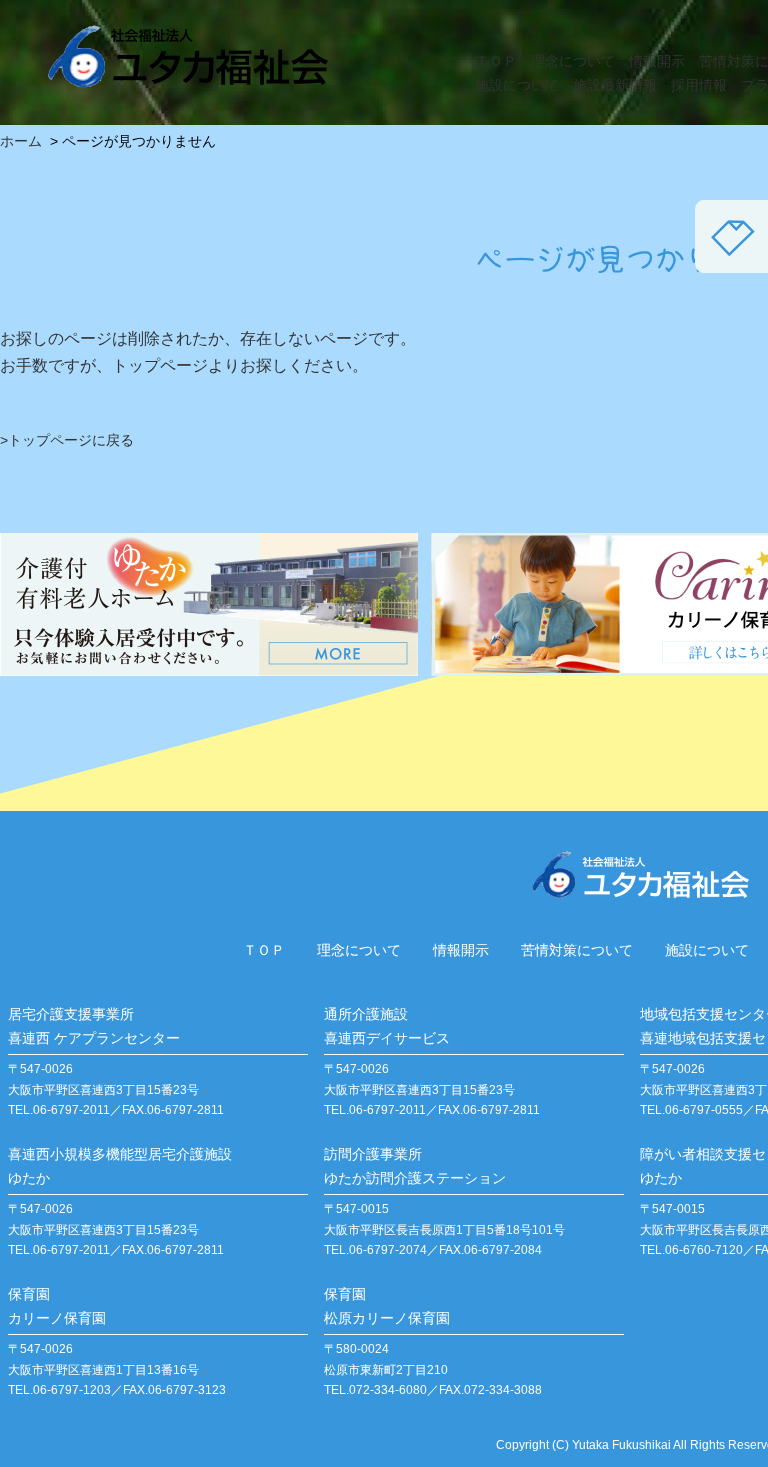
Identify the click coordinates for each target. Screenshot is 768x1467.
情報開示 (657, 61)
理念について (573, 61)
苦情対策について (577, 950)
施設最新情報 (615, 85)
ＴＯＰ (496, 61)
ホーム (21, 141)
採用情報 (699, 85)
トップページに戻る (71, 440)
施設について (517, 85)
